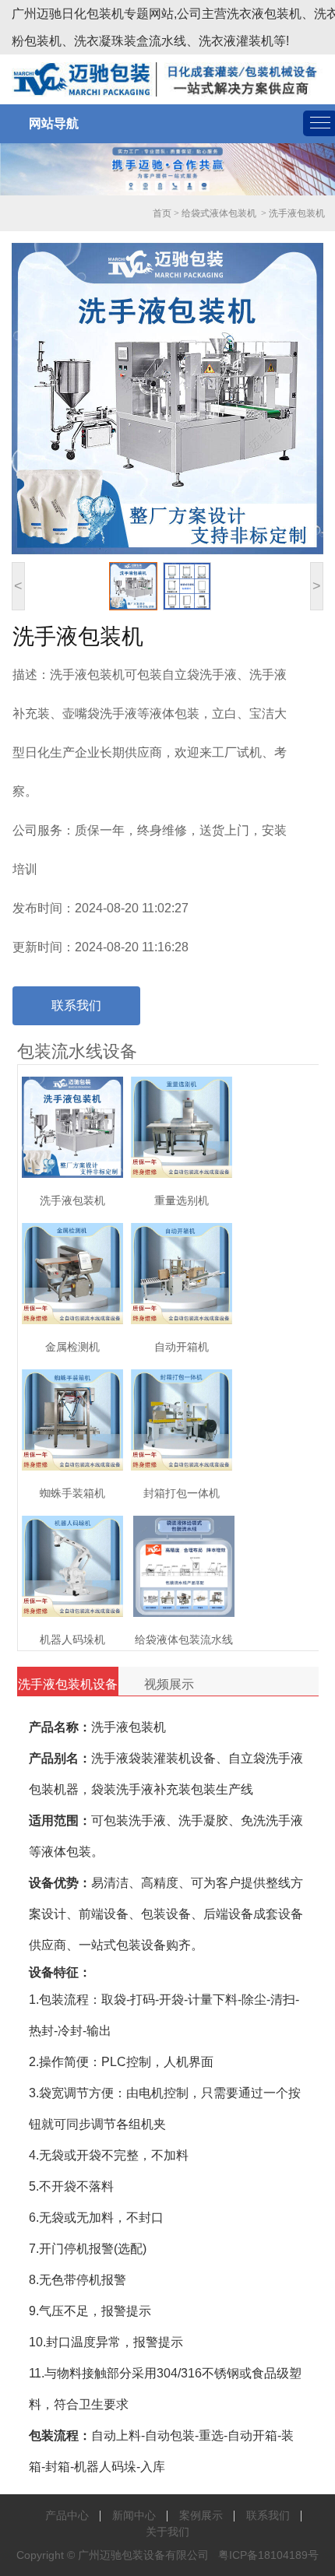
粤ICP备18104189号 (268, 2555)
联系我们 (76, 1005)
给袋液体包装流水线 (184, 1639)
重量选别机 (182, 1200)
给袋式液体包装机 (219, 213)
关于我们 (167, 2532)
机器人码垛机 (72, 1639)
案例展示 (201, 2515)
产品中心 (67, 2515)
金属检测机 (72, 1347)
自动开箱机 (182, 1347)
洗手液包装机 (297, 213)
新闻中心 (134, 2515)
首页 (162, 213)
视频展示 (169, 1684)
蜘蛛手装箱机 (72, 1493)
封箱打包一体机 (182, 1493)
